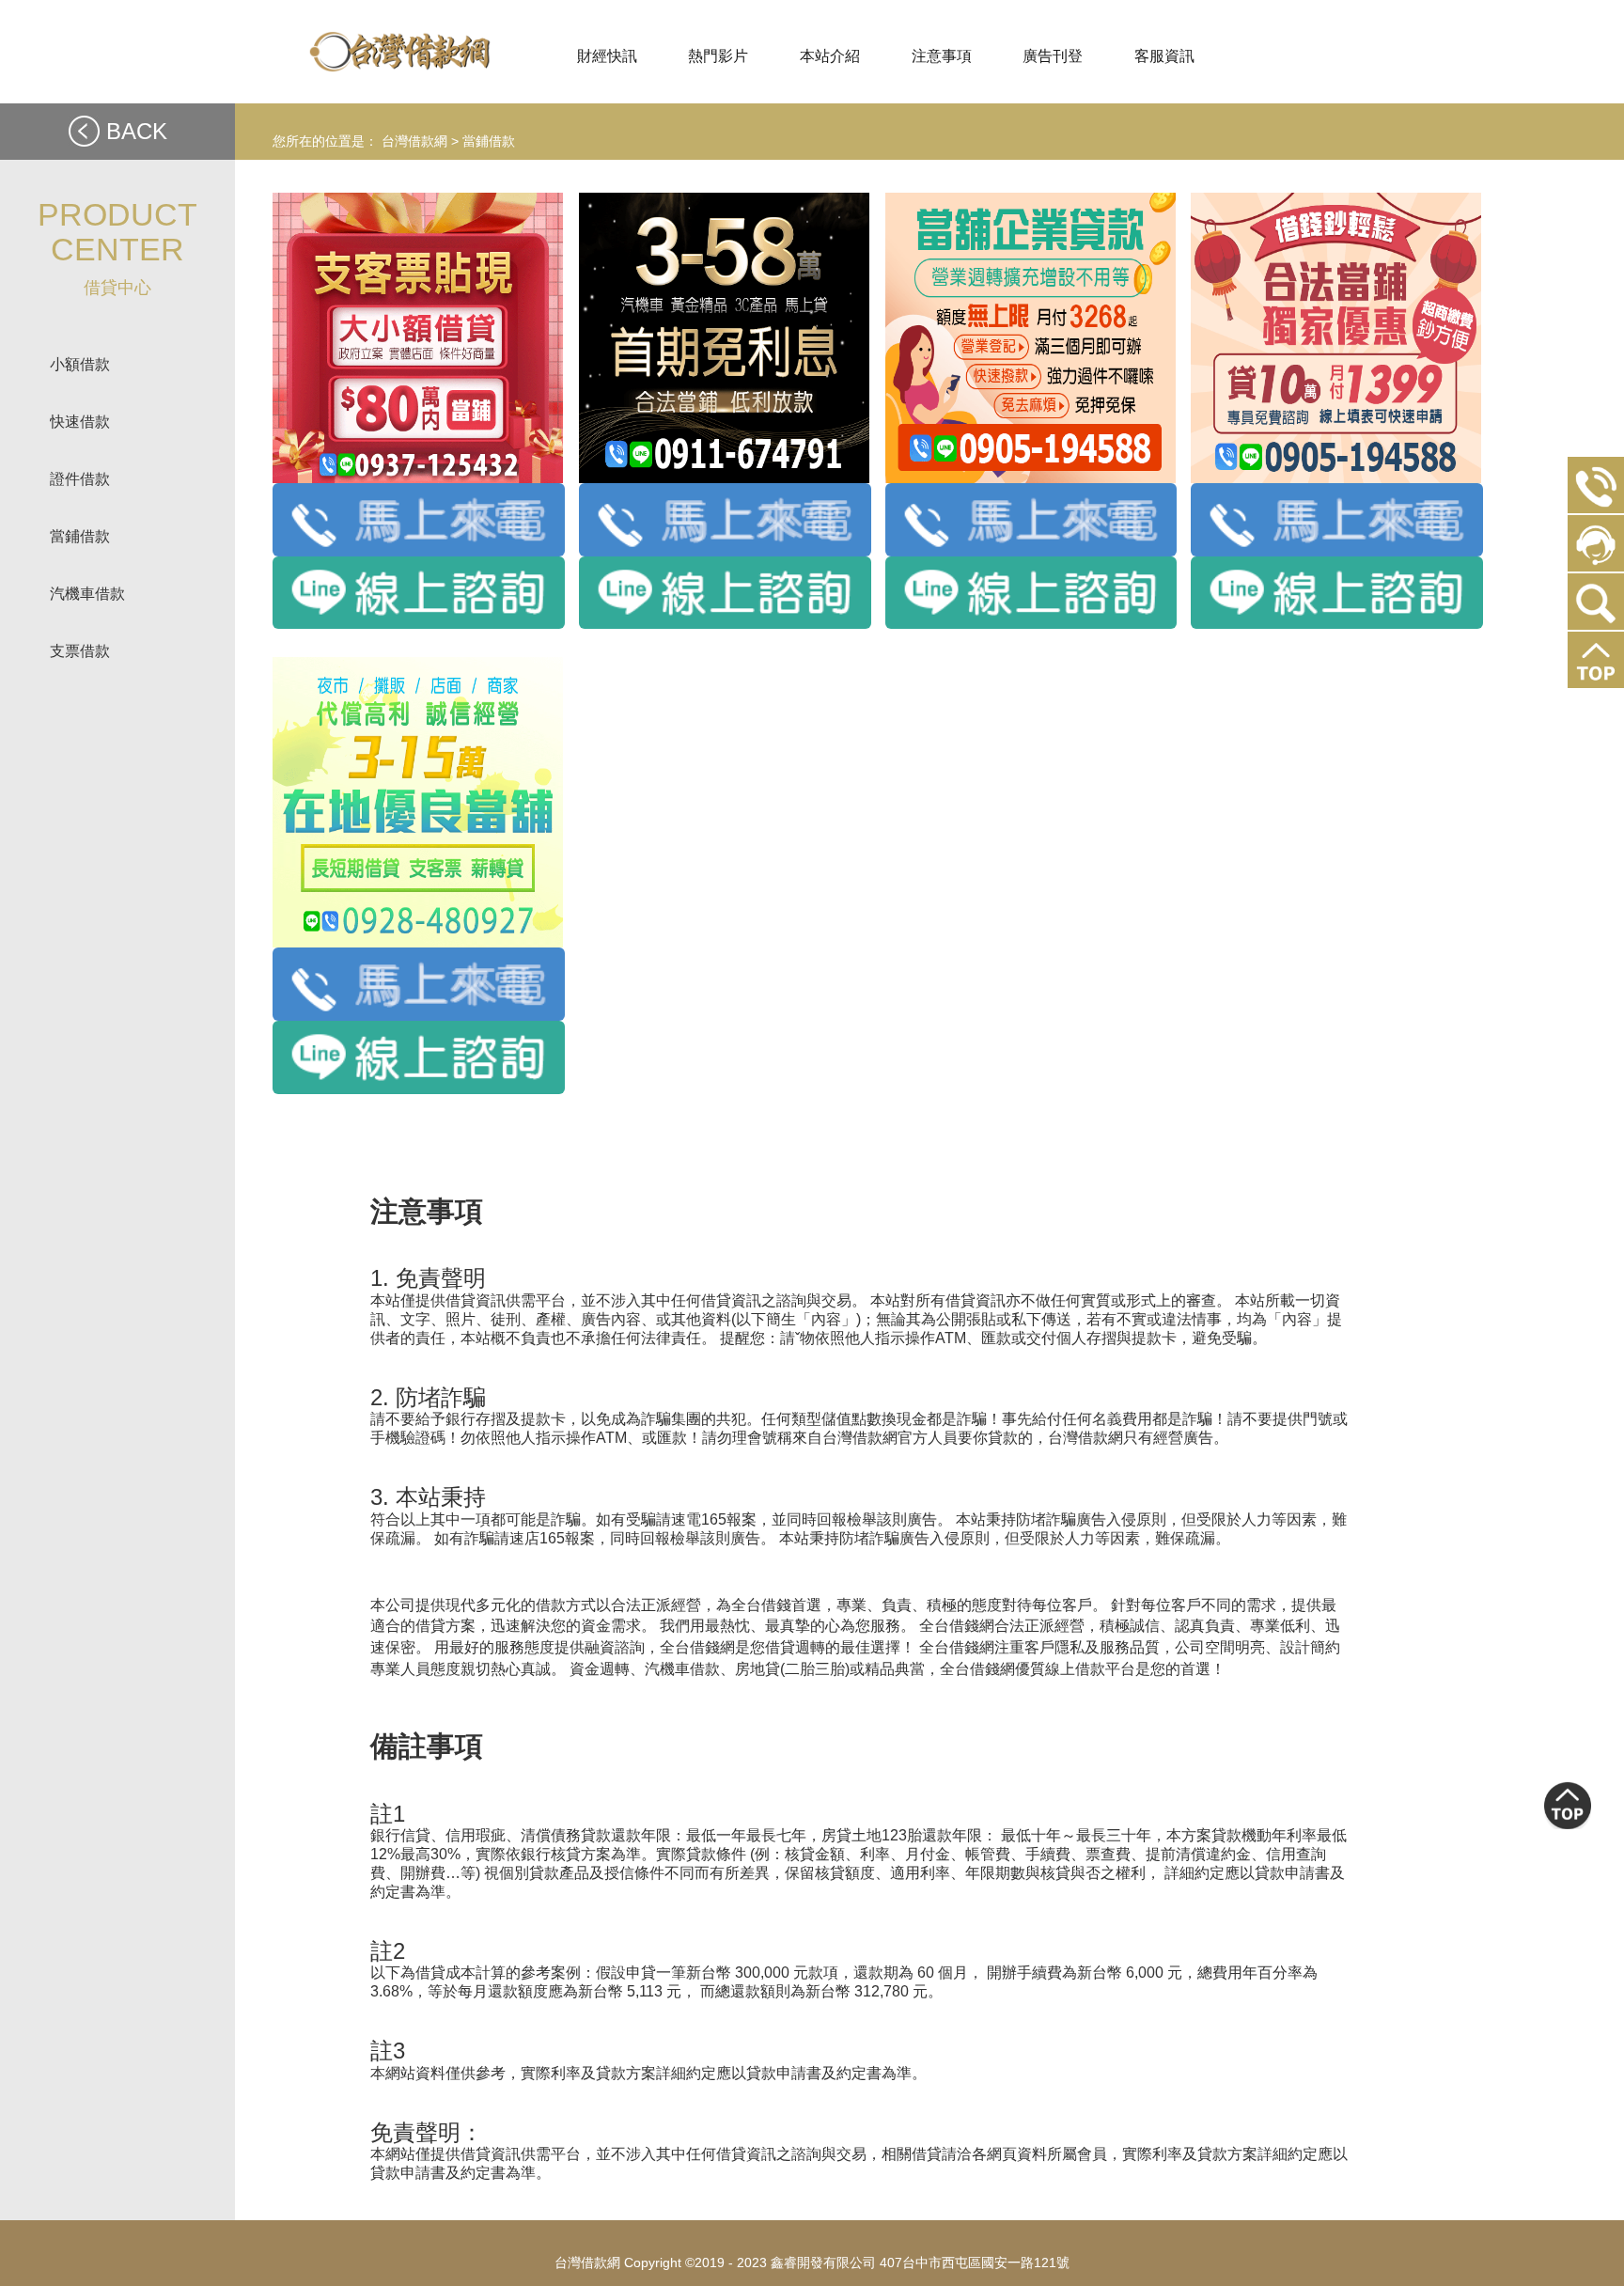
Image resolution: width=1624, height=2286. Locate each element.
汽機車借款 (87, 594)
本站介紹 (830, 56)
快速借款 (80, 422)
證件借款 (80, 479)
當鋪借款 (80, 536)
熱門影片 (718, 56)
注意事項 (942, 56)
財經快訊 (607, 56)
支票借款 (80, 651)
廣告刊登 (1053, 56)
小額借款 (80, 364)
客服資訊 (1164, 56)
